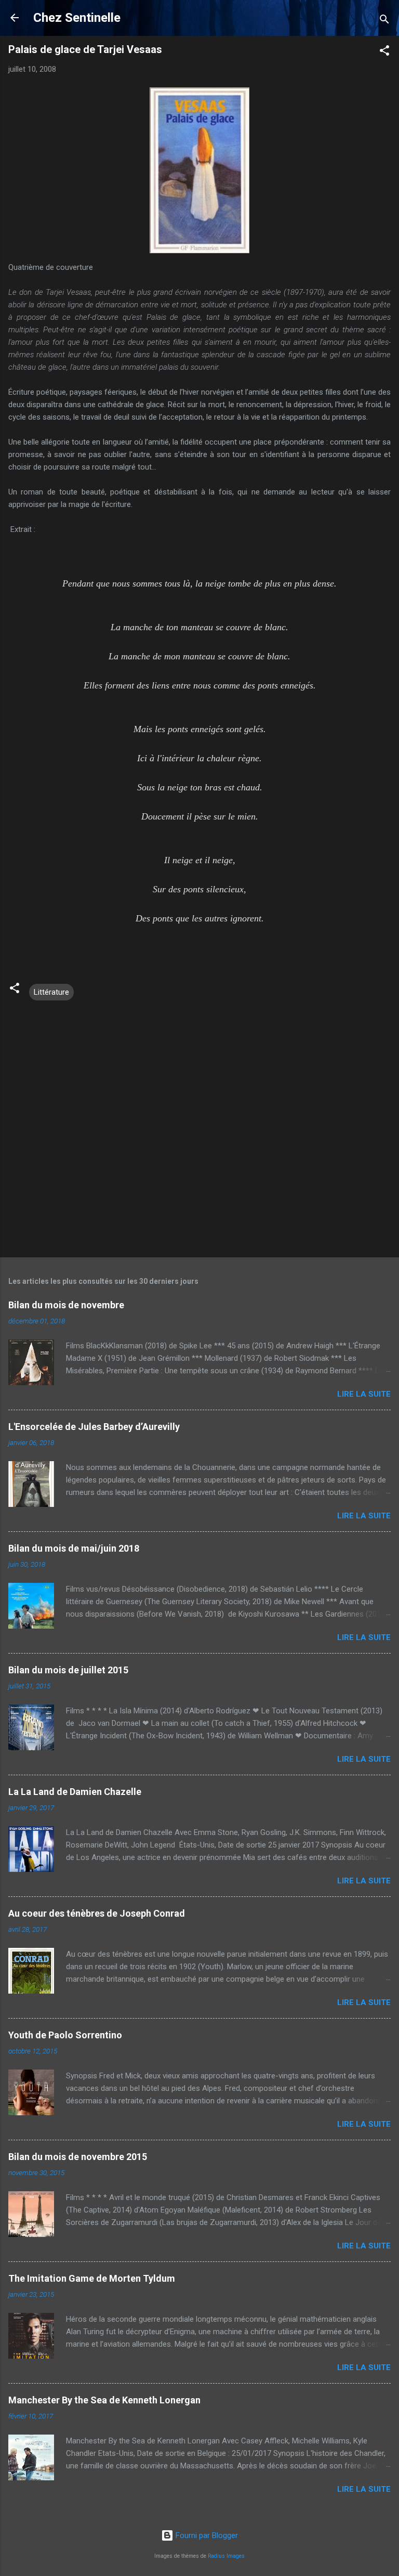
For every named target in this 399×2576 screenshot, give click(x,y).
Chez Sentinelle (77, 18)
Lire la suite (364, 1394)
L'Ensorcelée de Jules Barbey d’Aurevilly (94, 1427)
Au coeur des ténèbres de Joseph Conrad (97, 1913)
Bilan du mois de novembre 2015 (78, 2157)
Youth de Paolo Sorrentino (65, 2035)
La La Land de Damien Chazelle (75, 1792)
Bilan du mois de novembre (66, 1305)
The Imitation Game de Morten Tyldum (92, 2278)
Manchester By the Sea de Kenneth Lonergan (104, 2400)
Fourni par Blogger (206, 2535)
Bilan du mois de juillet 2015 (68, 1670)
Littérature (51, 992)
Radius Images (226, 2556)
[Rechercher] (384, 21)
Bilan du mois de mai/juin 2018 (74, 1548)
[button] (384, 52)
